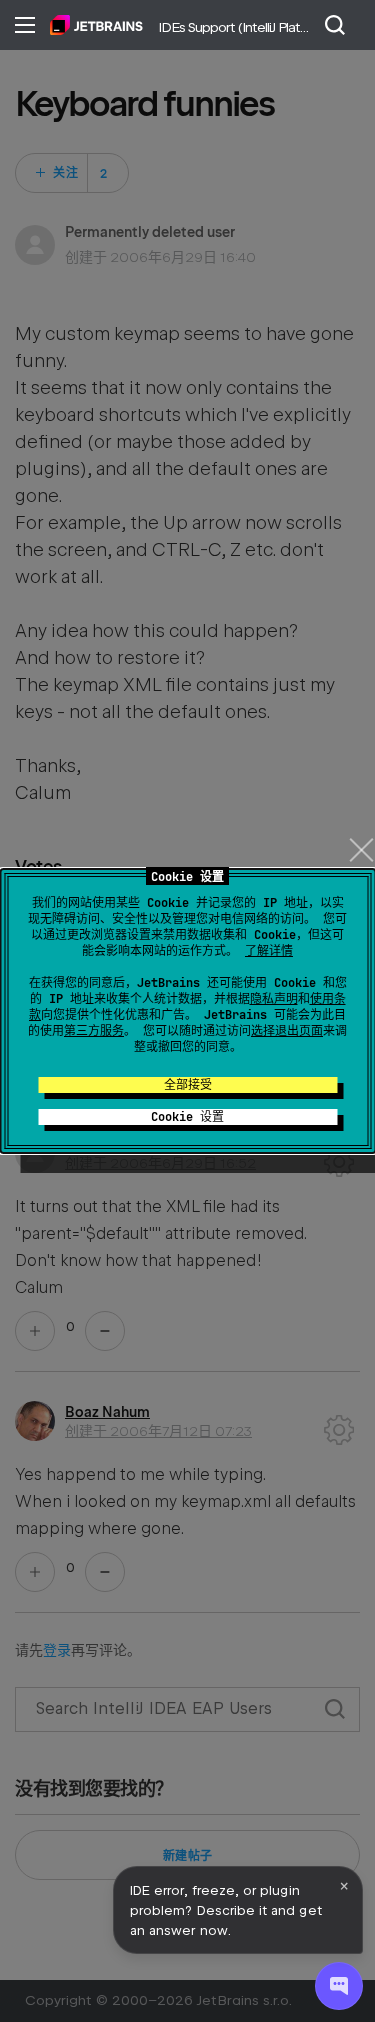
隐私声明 (274, 999)
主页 (96, 25)
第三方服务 (94, 1031)
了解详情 (269, 951)
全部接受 (188, 1085)
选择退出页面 (287, 1031)
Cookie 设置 (187, 1117)
